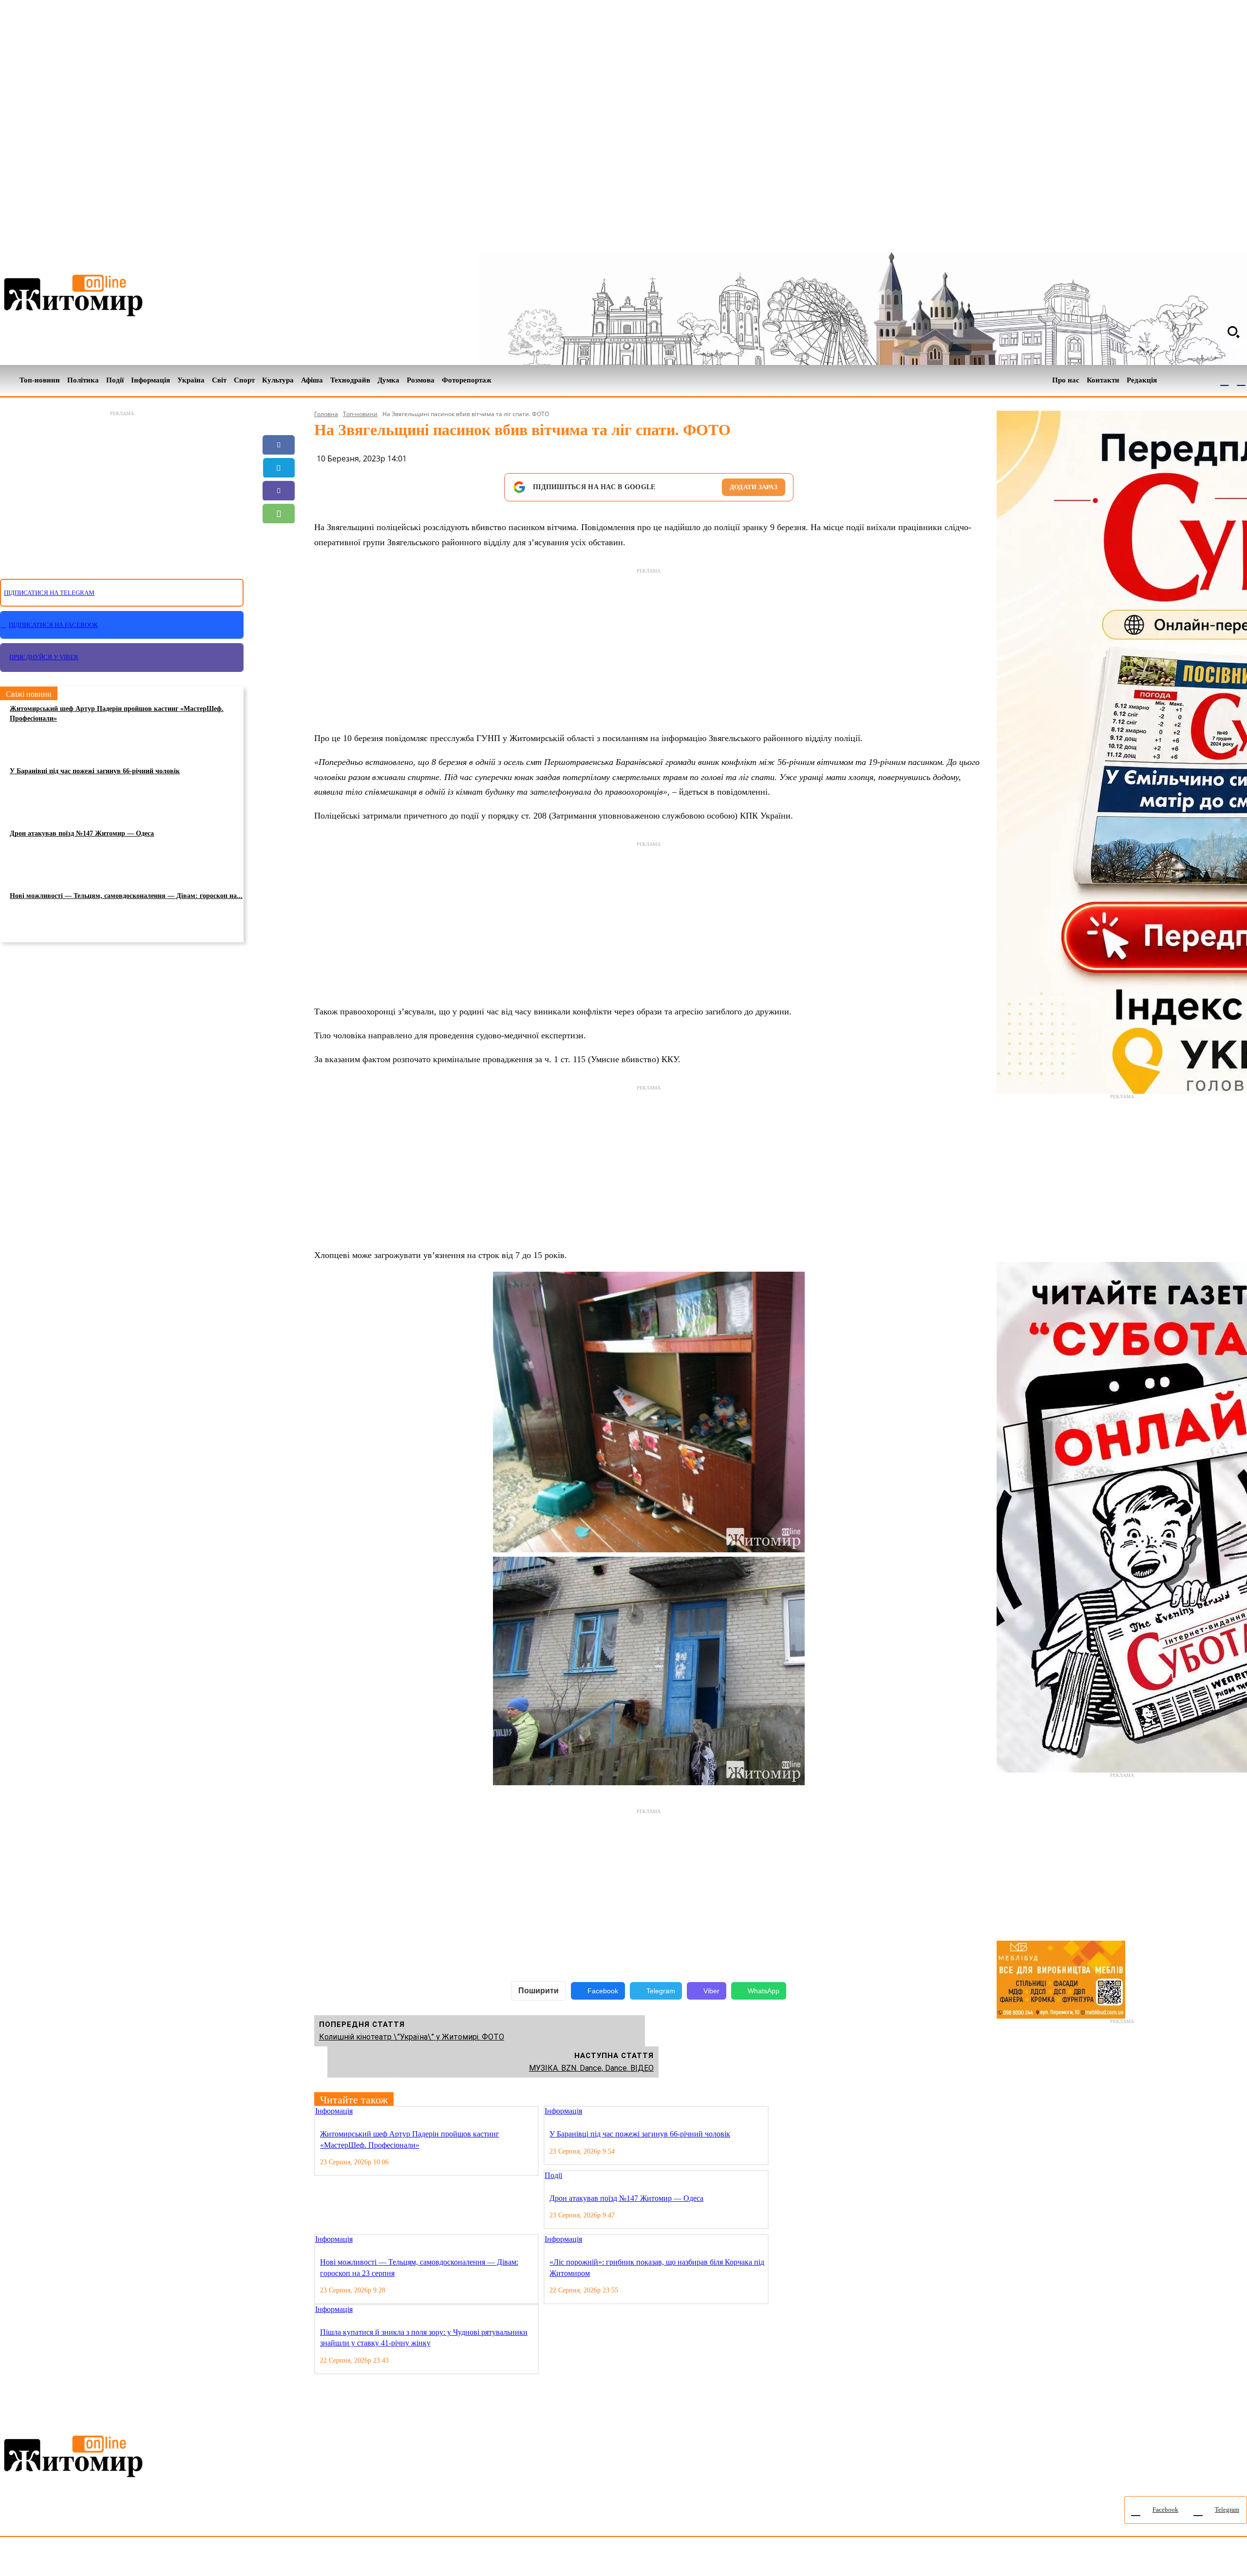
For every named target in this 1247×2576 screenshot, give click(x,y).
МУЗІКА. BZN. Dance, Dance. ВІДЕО (591, 2068)
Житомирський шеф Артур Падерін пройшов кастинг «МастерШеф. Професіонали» (117, 714)
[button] (1233, 332)
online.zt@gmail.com (537, 2559)
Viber (711, 1991)
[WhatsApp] (279, 514)
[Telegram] (1241, 381)
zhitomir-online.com (416, 2559)
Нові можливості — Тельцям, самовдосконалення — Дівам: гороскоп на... (126, 896)
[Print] (279, 582)
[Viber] (279, 491)
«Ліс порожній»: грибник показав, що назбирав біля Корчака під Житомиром (657, 2267)
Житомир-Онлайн (79, 2559)
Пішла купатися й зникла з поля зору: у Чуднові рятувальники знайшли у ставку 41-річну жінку (424, 2337)
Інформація (334, 2111)
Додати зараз (754, 487)
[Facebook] (1225, 381)
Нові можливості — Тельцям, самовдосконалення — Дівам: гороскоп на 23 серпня (419, 2267)
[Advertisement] (122, 489)
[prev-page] (775, 2112)
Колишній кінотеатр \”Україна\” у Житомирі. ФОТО (412, 2037)
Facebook (603, 1991)
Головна (326, 414)
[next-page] (783, 2112)
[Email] (279, 536)
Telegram (661, 1991)
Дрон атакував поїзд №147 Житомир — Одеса (82, 833)
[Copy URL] (279, 559)
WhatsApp (764, 1991)
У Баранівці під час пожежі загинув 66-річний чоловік (95, 771)
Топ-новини (360, 414)
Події (553, 2175)
